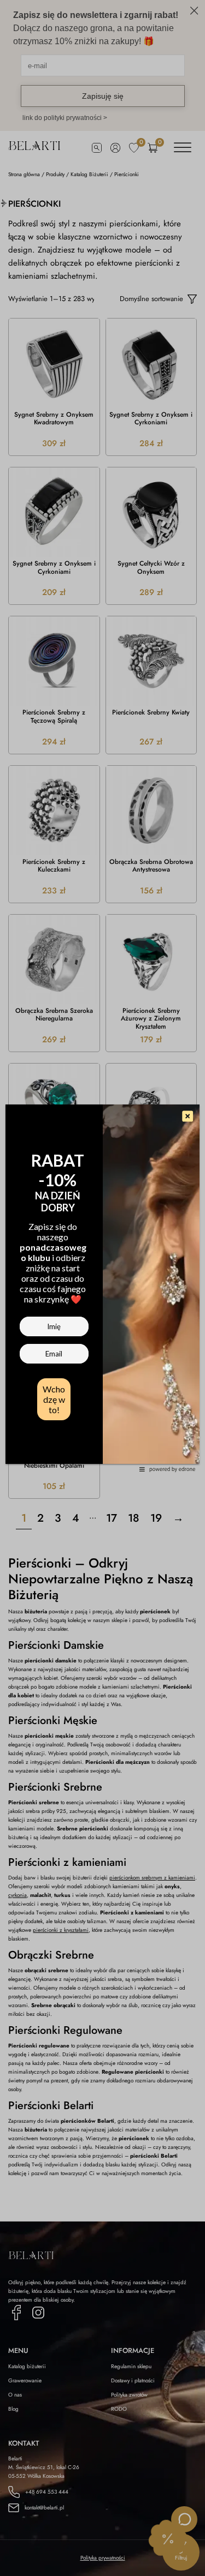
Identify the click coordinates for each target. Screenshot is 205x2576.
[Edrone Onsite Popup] (102, 1288)
